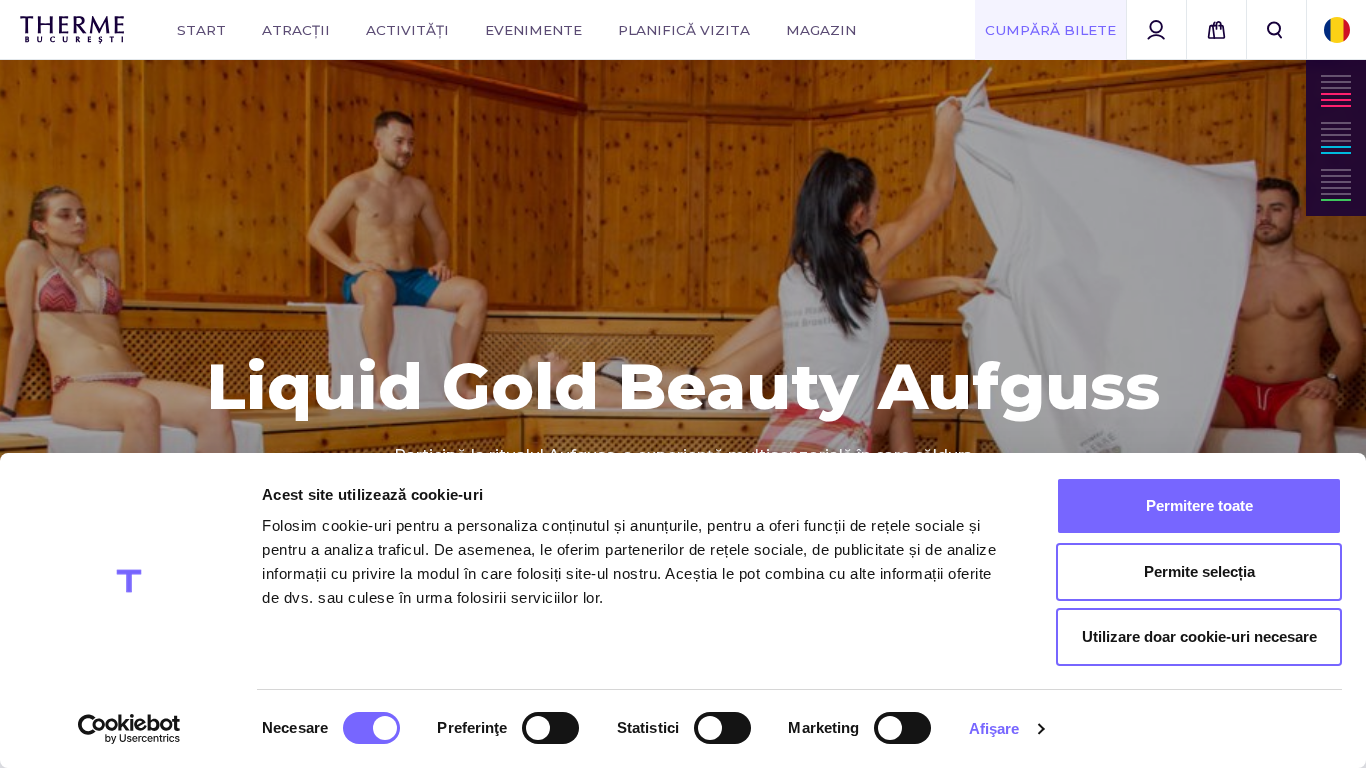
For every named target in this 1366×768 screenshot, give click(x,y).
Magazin (821, 30)
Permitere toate (1199, 505)
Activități (407, 30)
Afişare (994, 728)
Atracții (296, 30)
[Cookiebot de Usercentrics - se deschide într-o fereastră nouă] (129, 729)
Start (201, 30)
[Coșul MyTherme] (1216, 30)
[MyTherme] (1156, 30)
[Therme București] (72, 30)
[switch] (550, 728)
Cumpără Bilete (1050, 30)
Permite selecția (1199, 571)
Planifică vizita (684, 30)
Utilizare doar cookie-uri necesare (1199, 636)
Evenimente (533, 30)
